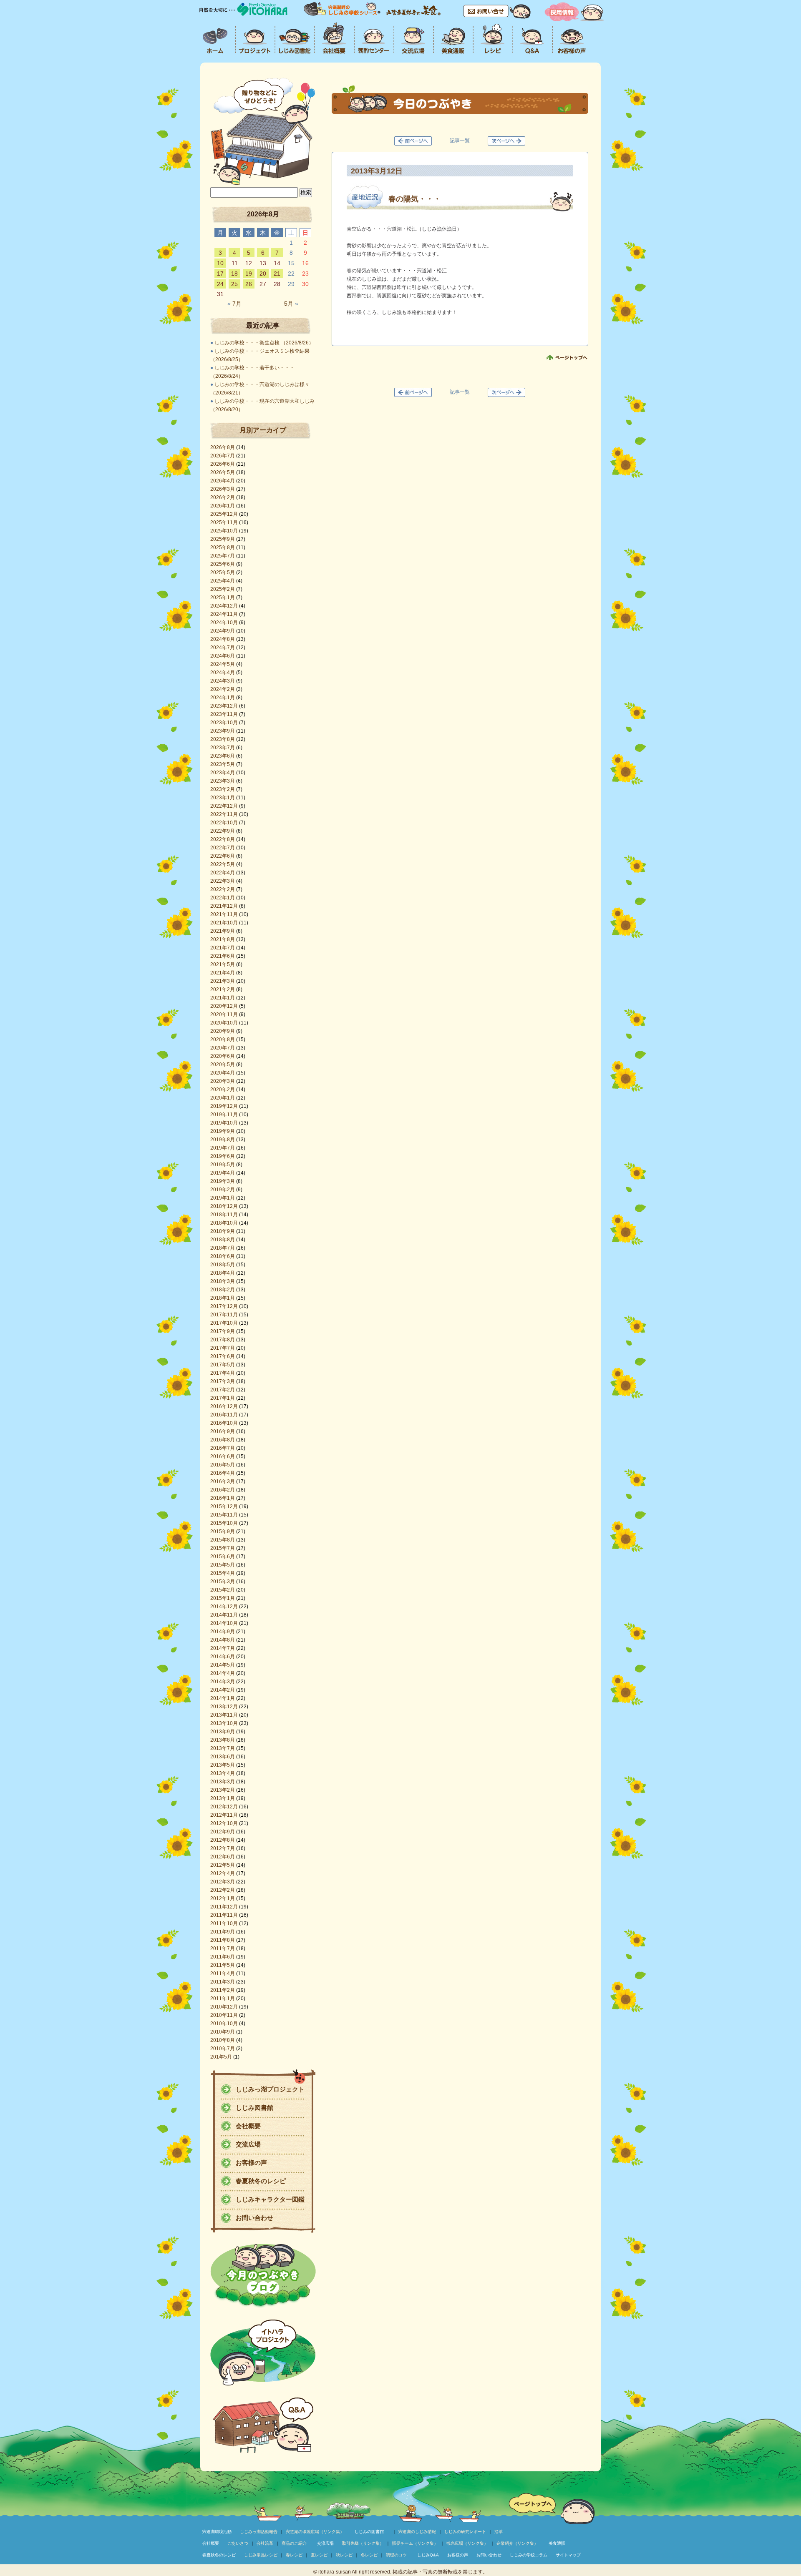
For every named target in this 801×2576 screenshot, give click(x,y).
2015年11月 (224, 1515)
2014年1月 (223, 1698)
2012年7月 (223, 1848)
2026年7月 (223, 456)
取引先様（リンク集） (363, 2543)
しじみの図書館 (369, 2532)
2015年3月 (223, 1582)
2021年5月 (223, 964)
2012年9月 (223, 1832)
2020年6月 (223, 1056)
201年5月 (221, 2057)
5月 (291, 304)
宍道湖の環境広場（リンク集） (315, 2532)
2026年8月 (223, 447)
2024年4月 (223, 673)
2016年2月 (223, 1490)
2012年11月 (224, 1815)
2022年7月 (223, 848)
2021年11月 (224, 914)
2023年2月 (223, 789)
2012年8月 (223, 1840)
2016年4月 (223, 1473)
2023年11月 (224, 714)
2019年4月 (223, 1173)
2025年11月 (224, 522)
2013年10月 (224, 1723)
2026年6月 (223, 464)
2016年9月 (223, 1431)
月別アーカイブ (263, 430)
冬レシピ (369, 2555)
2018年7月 (223, 1248)
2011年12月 (224, 1907)
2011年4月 (223, 1973)
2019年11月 (224, 1115)
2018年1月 (223, 1298)
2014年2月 (223, 1690)
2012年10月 (224, 1823)
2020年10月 (224, 1023)
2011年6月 (223, 1957)
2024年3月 (223, 681)
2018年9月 (223, 1231)
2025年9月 (223, 539)
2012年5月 (223, 1865)
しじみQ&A (428, 2555)
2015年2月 (223, 1590)
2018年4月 (223, 1273)
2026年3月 (223, 489)
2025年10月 (224, 531)
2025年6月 (223, 564)
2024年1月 (223, 698)
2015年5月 (223, 1565)
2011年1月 (223, 1999)
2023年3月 (223, 781)
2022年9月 (223, 831)
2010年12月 (224, 2007)
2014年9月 (223, 1632)
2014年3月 (223, 1682)
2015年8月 (223, 1540)
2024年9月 (223, 631)
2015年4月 (223, 1573)
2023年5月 (223, 764)
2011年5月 (223, 1965)
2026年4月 (223, 481)
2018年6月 (223, 1256)
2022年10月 (224, 823)
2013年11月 (224, 1715)
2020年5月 (223, 1065)
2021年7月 (223, 948)
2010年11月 (224, 2015)
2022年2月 (223, 889)
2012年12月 (224, 1807)
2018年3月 (223, 1281)
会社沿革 (265, 2543)
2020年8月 (223, 1039)
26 (249, 284)
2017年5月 (223, 1365)
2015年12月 (224, 1506)
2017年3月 (223, 1381)
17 (220, 274)
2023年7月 (223, 748)
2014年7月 (223, 1648)
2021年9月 (223, 931)
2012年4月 (223, 1873)
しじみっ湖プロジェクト (270, 2089)
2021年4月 (223, 973)
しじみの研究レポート (465, 2532)
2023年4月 (223, 773)
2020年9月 (223, 1031)
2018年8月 (223, 1240)
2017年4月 (223, 1373)
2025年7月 (223, 556)
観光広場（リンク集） (467, 2543)
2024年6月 (223, 656)
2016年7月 (223, 1448)
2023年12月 (224, 706)
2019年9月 (223, 1131)
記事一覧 (460, 141)
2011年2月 (223, 1990)
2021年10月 (224, 923)
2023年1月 (223, 798)
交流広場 (248, 2144)
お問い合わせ (254, 2218)
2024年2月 (223, 689)
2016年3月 (223, 1481)
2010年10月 (224, 2024)
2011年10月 (224, 1923)
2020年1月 (223, 1098)
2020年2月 (223, 1090)
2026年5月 (223, 472)
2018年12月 (224, 1206)
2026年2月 (223, 497)
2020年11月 (224, 1014)
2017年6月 (223, 1356)
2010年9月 (223, 2032)
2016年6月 (223, 1456)
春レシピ (294, 2555)
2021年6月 (223, 956)
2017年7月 (223, 1348)
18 (234, 274)
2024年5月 (223, 664)
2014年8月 (223, 1640)
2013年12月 (224, 1707)
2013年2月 (223, 1790)
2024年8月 (223, 639)
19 (249, 274)
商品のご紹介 (294, 2543)
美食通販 (557, 2543)
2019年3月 (223, 1181)
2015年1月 (223, 1598)
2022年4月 (223, 873)
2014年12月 (224, 1607)
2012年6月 (223, 1857)
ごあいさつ (238, 2543)
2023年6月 (223, 756)
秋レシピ (344, 2555)
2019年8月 (223, 1140)
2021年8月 (223, 939)
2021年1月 (223, 998)
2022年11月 (224, 814)
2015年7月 (223, 1548)
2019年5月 (223, 1165)
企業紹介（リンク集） (517, 2543)
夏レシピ (319, 2555)
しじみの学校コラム (529, 2555)
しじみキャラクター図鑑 (270, 2199)
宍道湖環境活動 (217, 2532)
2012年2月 (223, 1890)
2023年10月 (224, 723)
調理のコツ (396, 2555)
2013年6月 (223, 1757)
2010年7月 (223, 2049)
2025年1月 (223, 598)
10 (220, 263)
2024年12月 (224, 606)
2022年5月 (223, 864)
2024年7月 (223, 648)
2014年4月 (223, 1673)
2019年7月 (223, 1148)
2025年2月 (223, 589)
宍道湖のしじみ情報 (417, 2532)
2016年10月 (224, 1423)
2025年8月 (223, 547)
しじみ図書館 (254, 2108)
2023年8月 (223, 739)
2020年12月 (224, 1006)
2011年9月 (223, 1932)
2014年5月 (223, 1665)
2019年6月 (223, 1156)
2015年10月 (224, 1523)
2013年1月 (223, 1798)
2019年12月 (224, 1106)
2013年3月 (223, 1782)
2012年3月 (223, 1882)
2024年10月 (224, 623)
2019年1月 (223, 1198)
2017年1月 (223, 1398)
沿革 (499, 2532)
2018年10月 (224, 1223)
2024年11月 (224, 614)
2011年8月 (223, 1940)
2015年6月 (223, 1557)
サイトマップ (568, 2555)
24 (220, 284)
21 (277, 274)
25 (234, 284)
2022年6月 (223, 856)
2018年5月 (223, 1265)
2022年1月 (223, 898)
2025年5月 (223, 572)
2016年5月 (223, 1465)
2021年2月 (223, 989)
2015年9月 (223, 1532)
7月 (234, 304)
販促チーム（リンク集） (415, 2543)
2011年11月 (224, 1915)
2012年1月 (223, 1898)
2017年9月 (223, 1331)
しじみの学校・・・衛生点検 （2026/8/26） (264, 343)
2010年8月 (223, 2040)
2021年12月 (224, 906)
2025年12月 (224, 514)
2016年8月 (223, 1440)
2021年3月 (223, 981)
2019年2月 (223, 1190)
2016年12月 (224, 1406)
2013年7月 (223, 1748)
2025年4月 (223, 581)
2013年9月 (223, 1732)
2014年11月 (224, 1615)
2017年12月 (224, 1306)
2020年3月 (223, 1081)
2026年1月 (223, 506)
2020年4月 (223, 1073)
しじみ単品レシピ (261, 2555)
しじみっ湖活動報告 (259, 2532)
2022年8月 (223, 839)
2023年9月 (223, 731)
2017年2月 (223, 1390)
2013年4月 (223, 1773)
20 (263, 274)
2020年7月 (223, 1048)
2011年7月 (223, 1948)
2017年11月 (224, 1315)
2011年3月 (223, 1982)
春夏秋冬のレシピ (261, 2181)
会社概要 (248, 2126)
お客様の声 (251, 2163)
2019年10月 (224, 1123)
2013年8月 (223, 1740)
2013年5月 (223, 1765)
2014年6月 (223, 1657)
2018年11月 (224, 1215)
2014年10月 (224, 1623)
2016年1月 (223, 1498)
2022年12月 (224, 806)
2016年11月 (224, 1415)
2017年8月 (223, 1340)
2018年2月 (223, 1290)
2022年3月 (223, 881)
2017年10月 (224, 1323)
